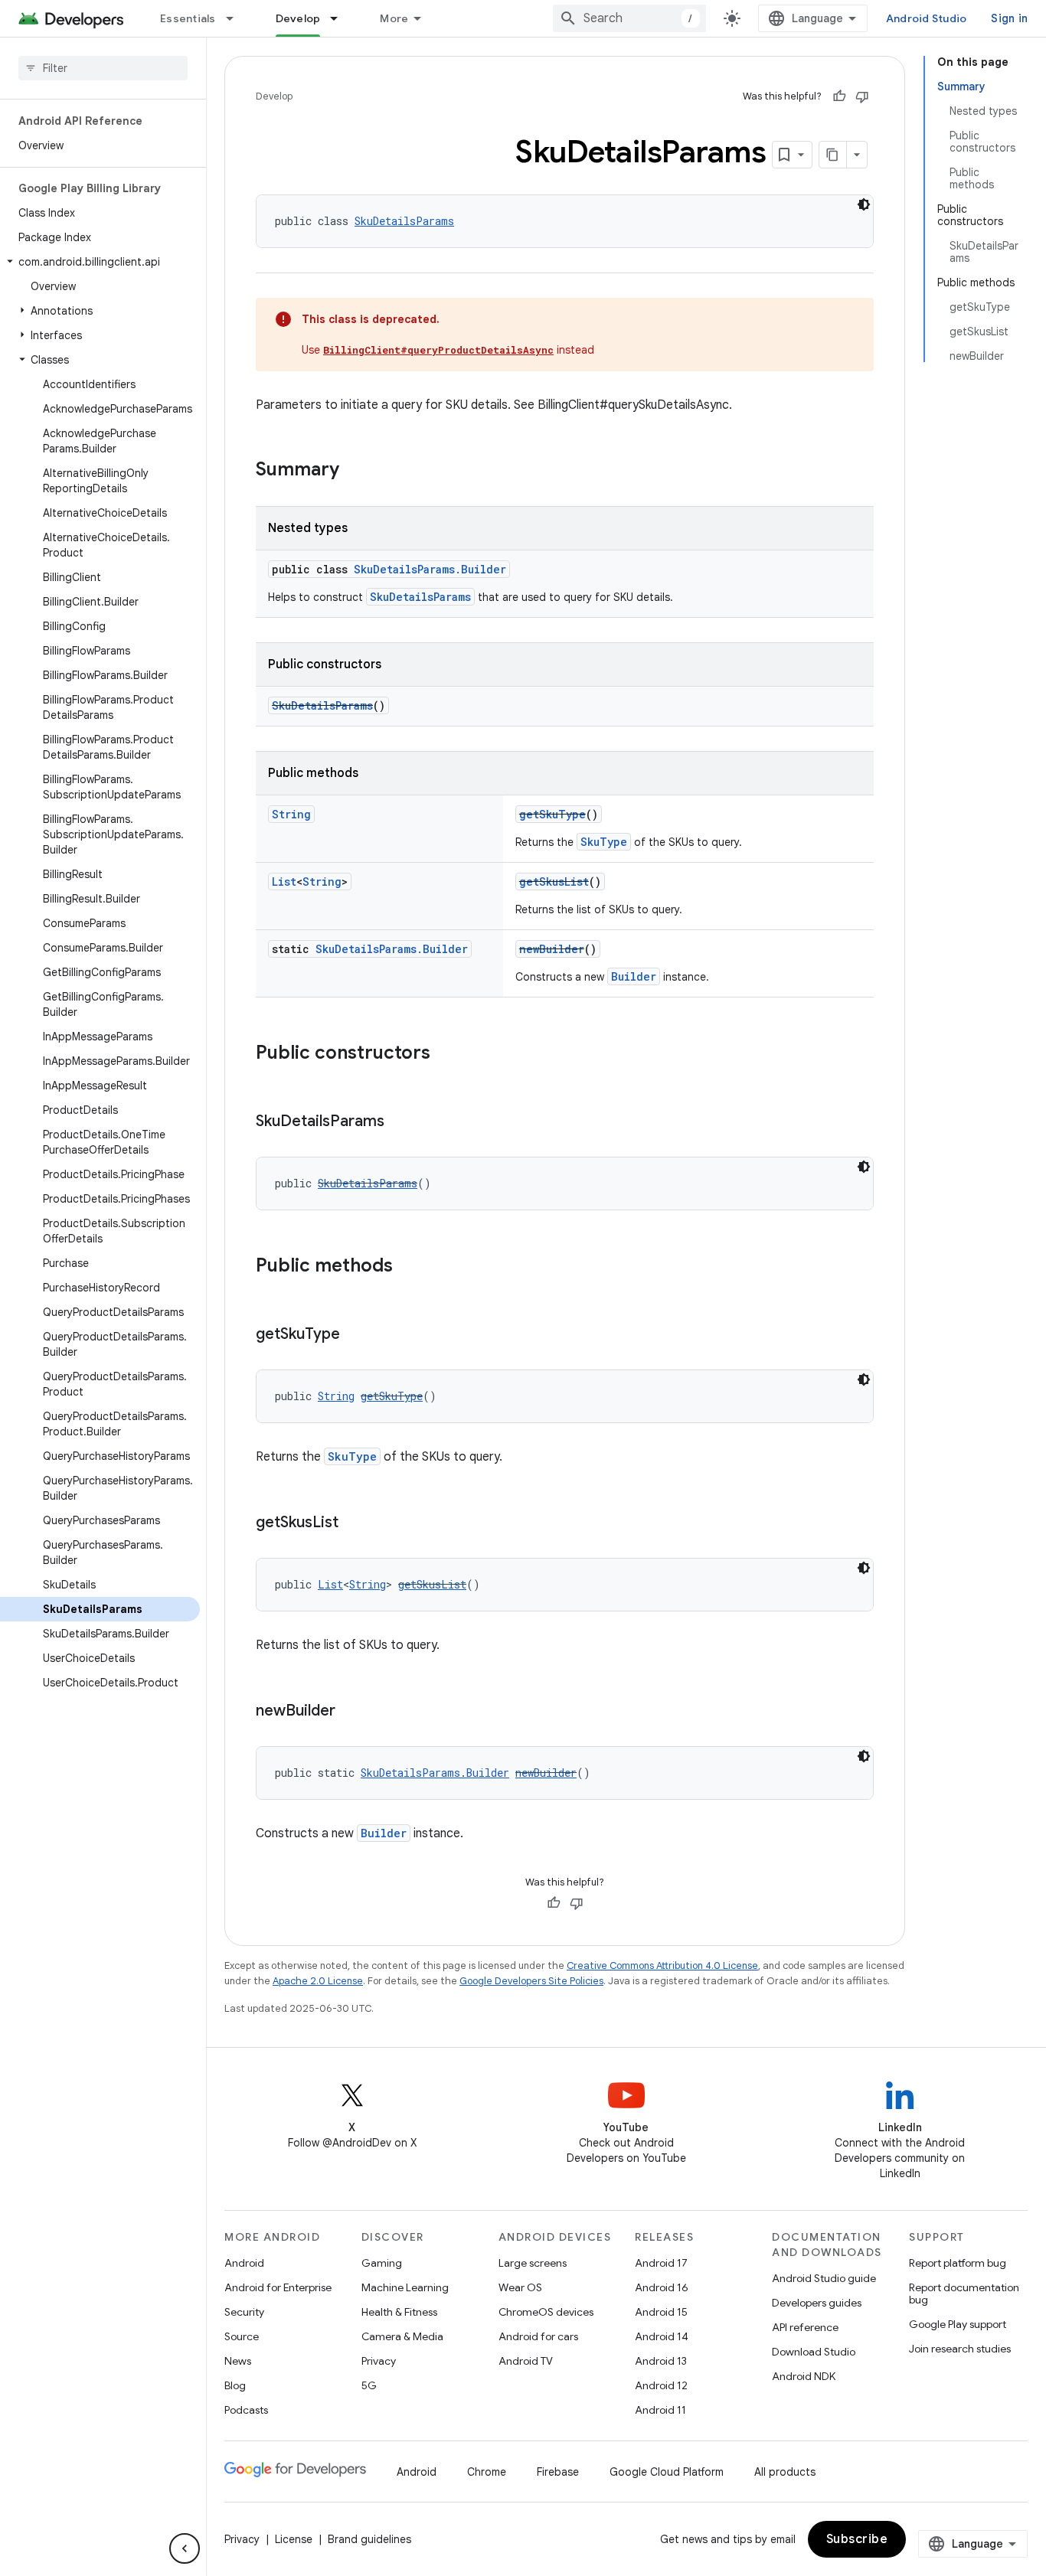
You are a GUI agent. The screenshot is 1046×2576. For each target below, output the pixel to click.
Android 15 (661, 2312)
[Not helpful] (862, 96)
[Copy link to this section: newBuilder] (351, 1712)
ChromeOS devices (546, 2312)
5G (369, 2385)
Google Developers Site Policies (531, 1981)
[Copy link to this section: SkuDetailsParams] (400, 1122)
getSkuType (552, 814)
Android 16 (662, 2287)
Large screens (533, 2263)
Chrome (487, 2472)
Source (242, 2336)
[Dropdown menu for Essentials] (237, 18)
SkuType (604, 842)
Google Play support (958, 2324)
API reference (805, 2327)
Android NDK (804, 2376)
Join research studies (960, 2349)
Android (244, 2263)
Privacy (379, 2361)
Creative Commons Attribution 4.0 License (662, 1965)
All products (785, 2472)
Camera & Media (402, 2336)
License (294, 2539)
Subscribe (857, 2539)
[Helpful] (839, 96)
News (238, 2361)
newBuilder (552, 949)
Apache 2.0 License (318, 1981)
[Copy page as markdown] (833, 155)
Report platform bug (958, 2263)
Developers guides (817, 2303)
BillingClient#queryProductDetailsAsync (438, 350)
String (291, 814)
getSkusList (554, 882)
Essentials (188, 18)
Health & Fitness (399, 2312)
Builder (634, 976)
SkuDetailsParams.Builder (430, 569)
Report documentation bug (964, 2294)
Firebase (558, 2472)
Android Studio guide (824, 2278)
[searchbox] (103, 68)
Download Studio (814, 2352)
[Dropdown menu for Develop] (341, 18)
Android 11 (660, 2410)
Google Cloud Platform (667, 2472)
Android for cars (538, 2336)
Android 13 (661, 2361)
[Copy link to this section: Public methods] (408, 1267)
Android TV (526, 2361)
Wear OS (520, 2287)
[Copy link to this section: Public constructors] (446, 1054)
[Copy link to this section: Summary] (355, 471)
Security (244, 2312)
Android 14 (662, 2336)
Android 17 (661, 2263)
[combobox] (629, 18)
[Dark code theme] (864, 204)
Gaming (382, 2263)
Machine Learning (405, 2287)
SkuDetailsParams (404, 221)
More (394, 18)
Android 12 (661, 2385)
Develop (298, 18)
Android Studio (927, 18)
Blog (235, 2385)
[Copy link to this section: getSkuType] (355, 1335)
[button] (100, 262)
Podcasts (246, 2410)
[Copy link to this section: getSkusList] (354, 1523)
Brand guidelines (369, 2539)
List (284, 882)
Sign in (1009, 18)
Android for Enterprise (278, 2287)
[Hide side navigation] (185, 2548)
